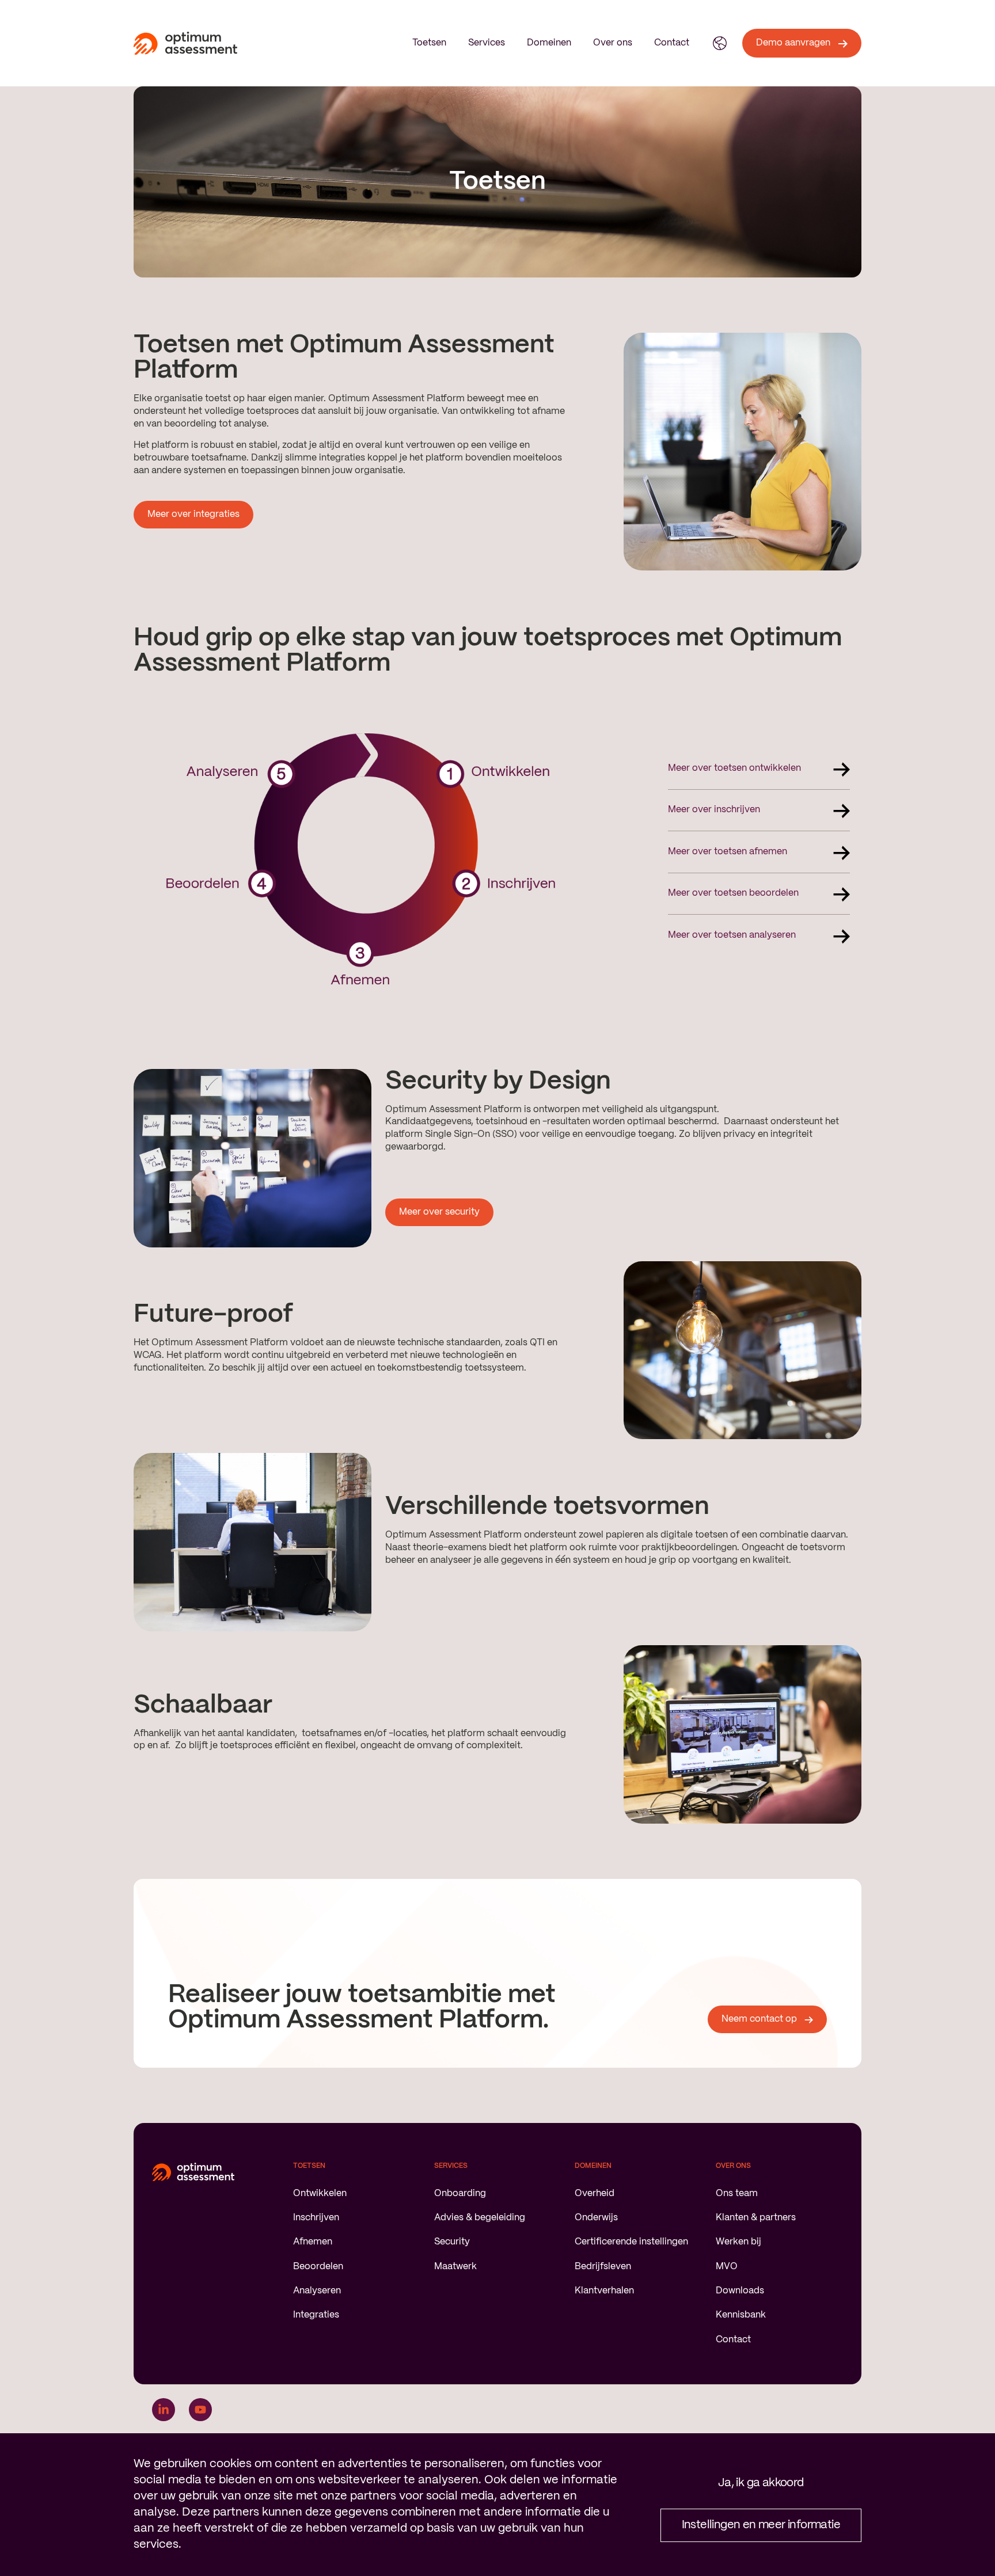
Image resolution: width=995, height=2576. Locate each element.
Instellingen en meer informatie (761, 2525)
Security (452, 2242)
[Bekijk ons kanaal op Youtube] (200, 2410)
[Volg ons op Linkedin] (164, 2410)
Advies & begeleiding (480, 2218)
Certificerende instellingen (631, 2242)
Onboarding (460, 2193)
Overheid (595, 2193)
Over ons (613, 43)
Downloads (740, 2291)
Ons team (737, 2193)
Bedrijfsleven (603, 2267)
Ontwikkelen (320, 2193)
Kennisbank (741, 2315)
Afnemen (313, 2242)
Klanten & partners (756, 2218)
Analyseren (317, 2291)
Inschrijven (316, 2218)
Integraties (316, 2315)
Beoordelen (318, 2267)
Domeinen (549, 43)
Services (487, 43)
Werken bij (738, 2242)
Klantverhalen (604, 2291)
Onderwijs (596, 2218)
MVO (727, 2267)
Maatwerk (455, 2267)
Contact (672, 43)
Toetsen (429, 43)
